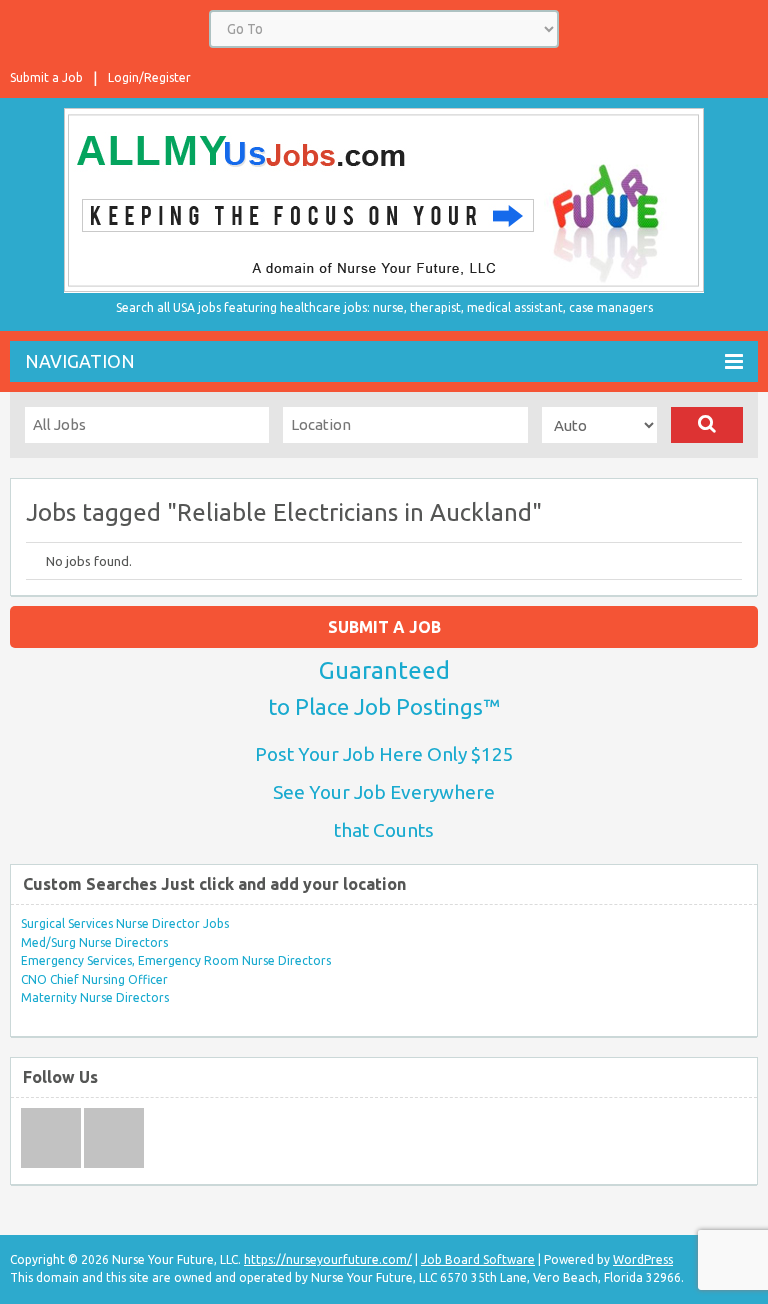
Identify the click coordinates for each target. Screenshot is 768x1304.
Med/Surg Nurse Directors (94, 942)
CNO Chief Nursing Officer (94, 979)
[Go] (707, 425)
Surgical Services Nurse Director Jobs (125, 923)
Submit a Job (46, 77)
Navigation (80, 361)
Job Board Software (478, 1259)
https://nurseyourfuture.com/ (328, 1259)
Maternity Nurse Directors (95, 997)
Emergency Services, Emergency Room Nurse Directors (176, 960)
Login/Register (149, 77)
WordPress (643, 1259)
